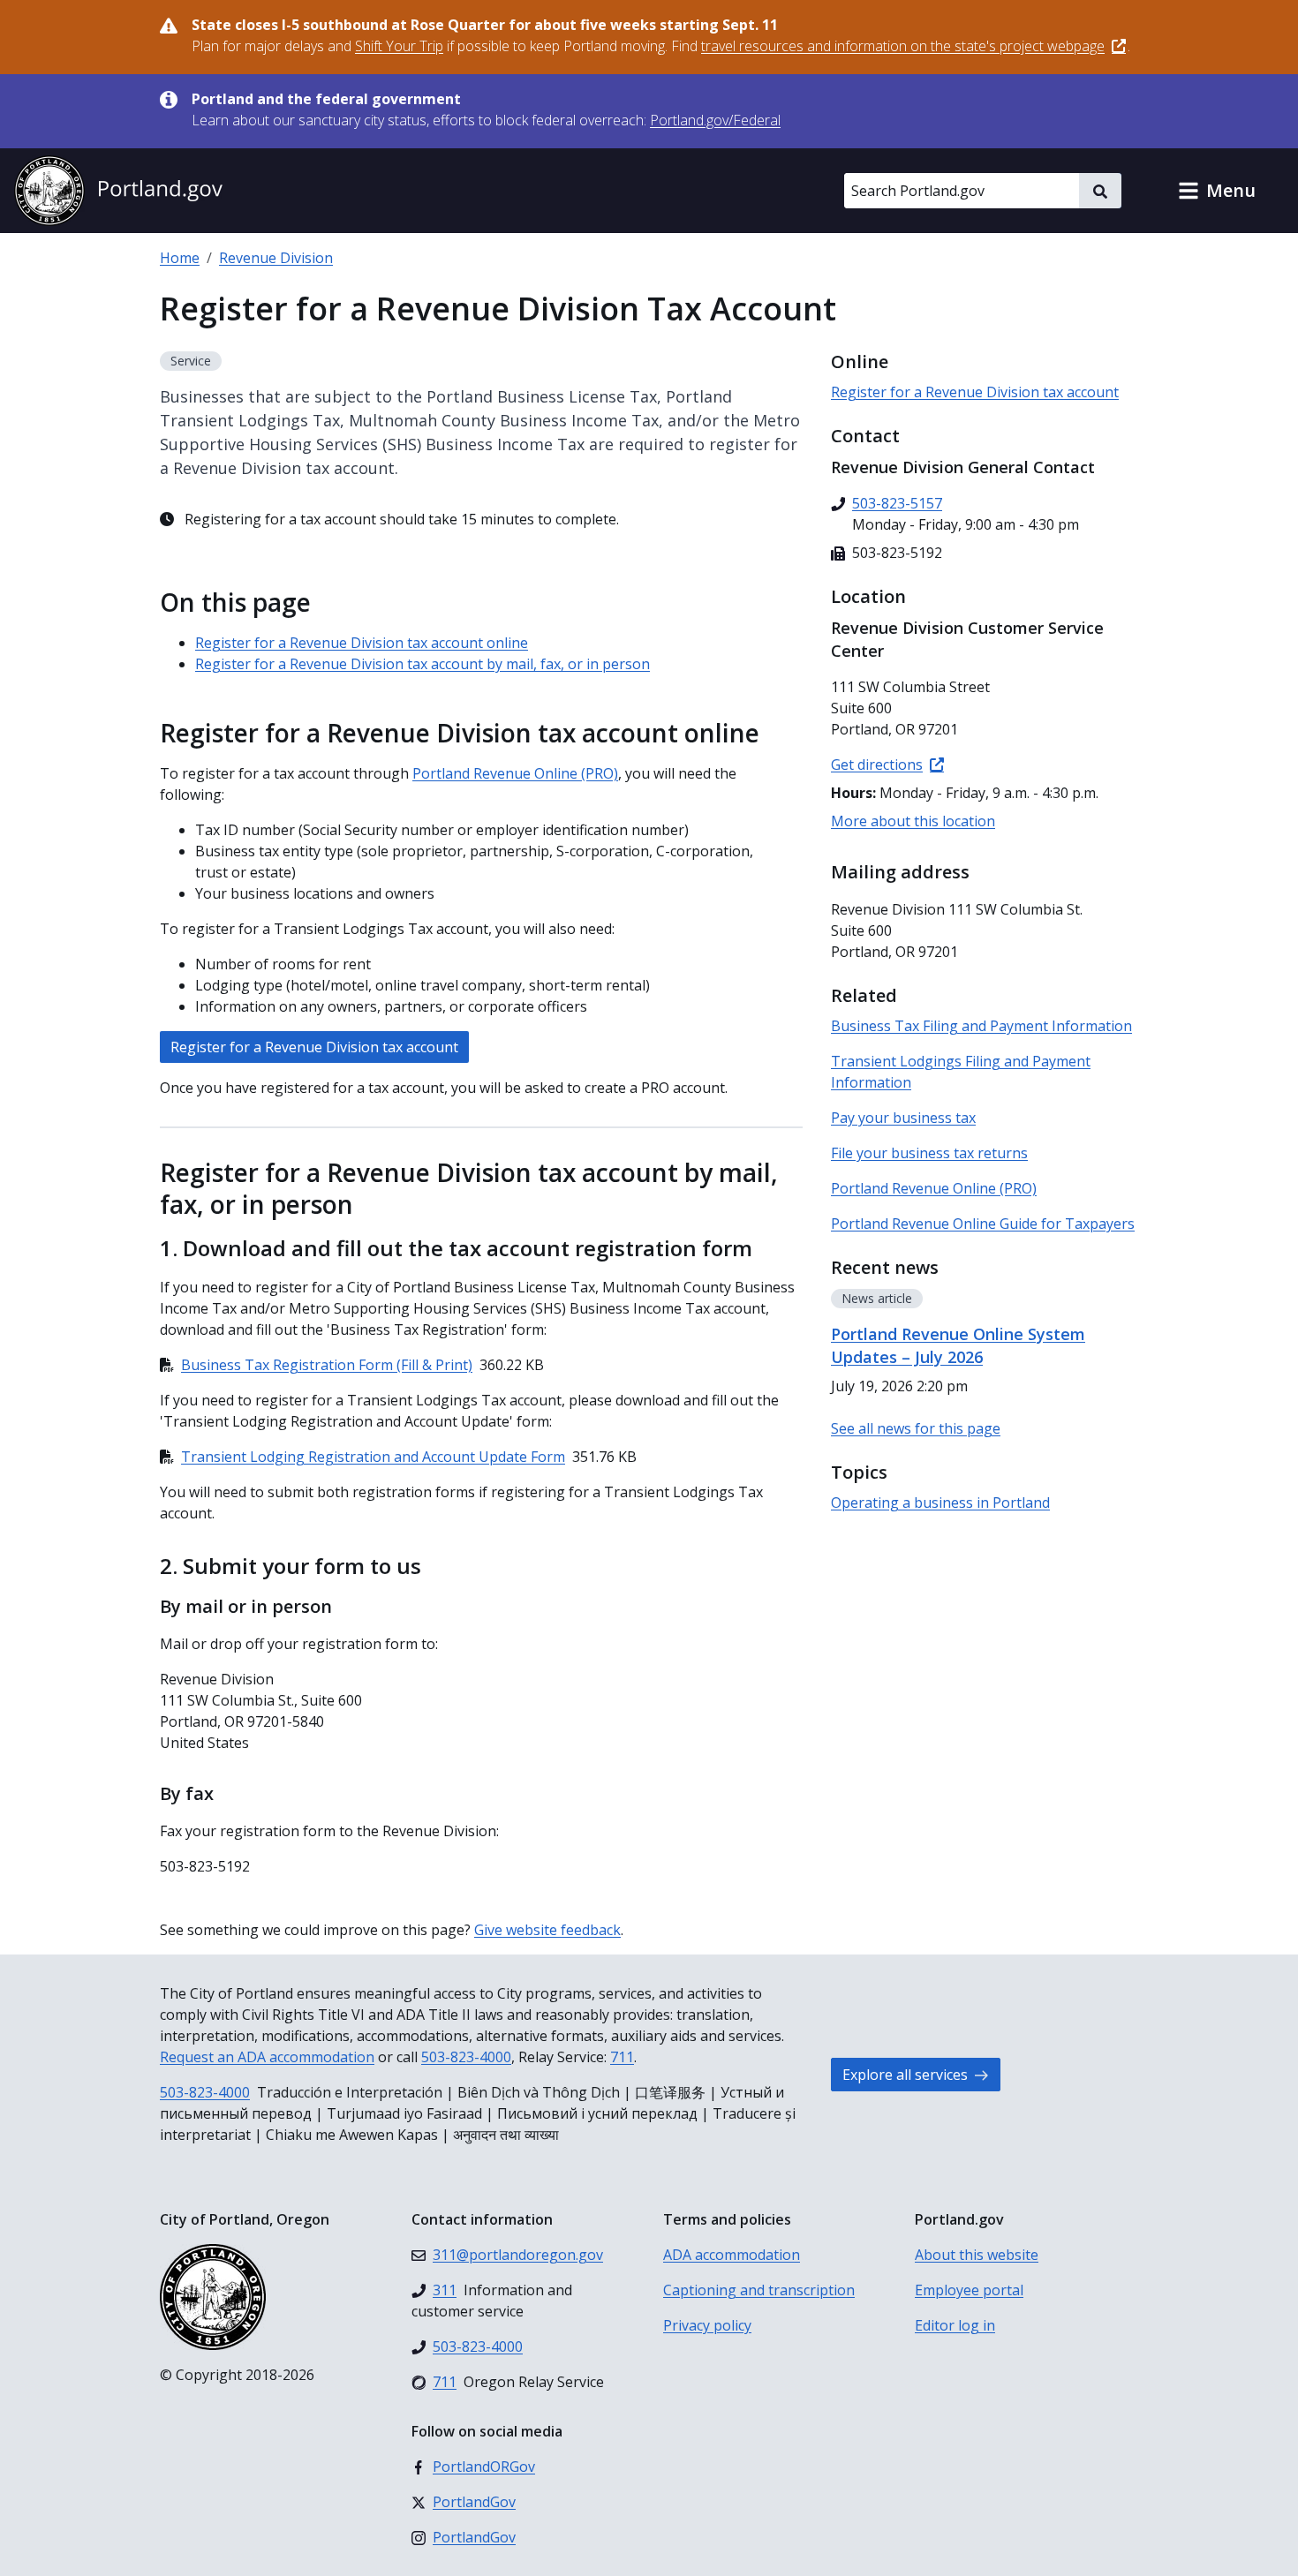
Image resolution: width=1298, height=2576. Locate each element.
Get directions (877, 765)
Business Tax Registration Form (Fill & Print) (327, 1365)
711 (622, 2057)
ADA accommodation (732, 2255)
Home (180, 258)
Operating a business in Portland (940, 1503)
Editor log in (955, 2325)
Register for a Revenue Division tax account (314, 1047)
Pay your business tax (903, 1118)
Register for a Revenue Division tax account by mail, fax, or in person (423, 664)
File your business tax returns (929, 1153)
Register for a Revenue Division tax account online (362, 643)
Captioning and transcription (759, 2290)
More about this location (913, 821)
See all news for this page (916, 1428)
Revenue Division (276, 258)
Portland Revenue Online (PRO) (515, 773)
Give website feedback (547, 1930)
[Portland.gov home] (118, 191)
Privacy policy (707, 2325)
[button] (1217, 191)
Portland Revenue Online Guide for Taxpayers (983, 1224)
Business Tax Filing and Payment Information (981, 1026)
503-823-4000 (466, 2057)
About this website (977, 2255)
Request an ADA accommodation (267, 2057)
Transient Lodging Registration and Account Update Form (373, 1457)
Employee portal (969, 2290)
